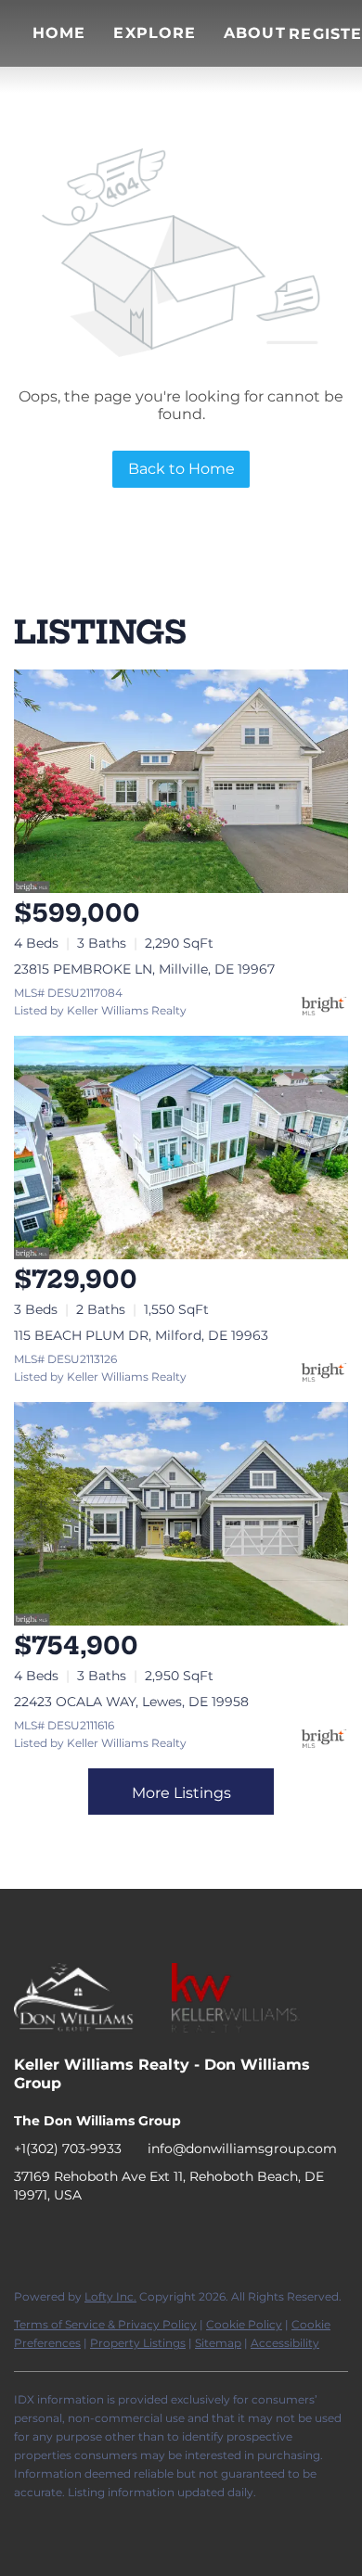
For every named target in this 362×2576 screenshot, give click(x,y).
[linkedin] (65, 2237)
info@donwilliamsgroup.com (242, 2149)
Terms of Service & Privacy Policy (105, 2324)
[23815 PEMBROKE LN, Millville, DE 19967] (181, 781)
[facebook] (28, 2237)
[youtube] (139, 2237)
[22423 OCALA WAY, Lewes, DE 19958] (181, 1514)
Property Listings (138, 2343)
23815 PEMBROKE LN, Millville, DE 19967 (144, 969)
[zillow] (102, 2237)
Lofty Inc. (110, 2296)
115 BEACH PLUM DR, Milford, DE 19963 (141, 1335)
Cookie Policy (244, 2324)
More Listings (181, 1793)
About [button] (255, 33)
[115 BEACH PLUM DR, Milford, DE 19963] (181, 1148)
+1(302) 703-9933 (68, 2149)
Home (59, 33)
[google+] (176, 2237)
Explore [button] (155, 33)
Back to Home (181, 469)
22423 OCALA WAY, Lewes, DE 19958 (131, 1702)
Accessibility (285, 2343)
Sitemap (218, 2343)
